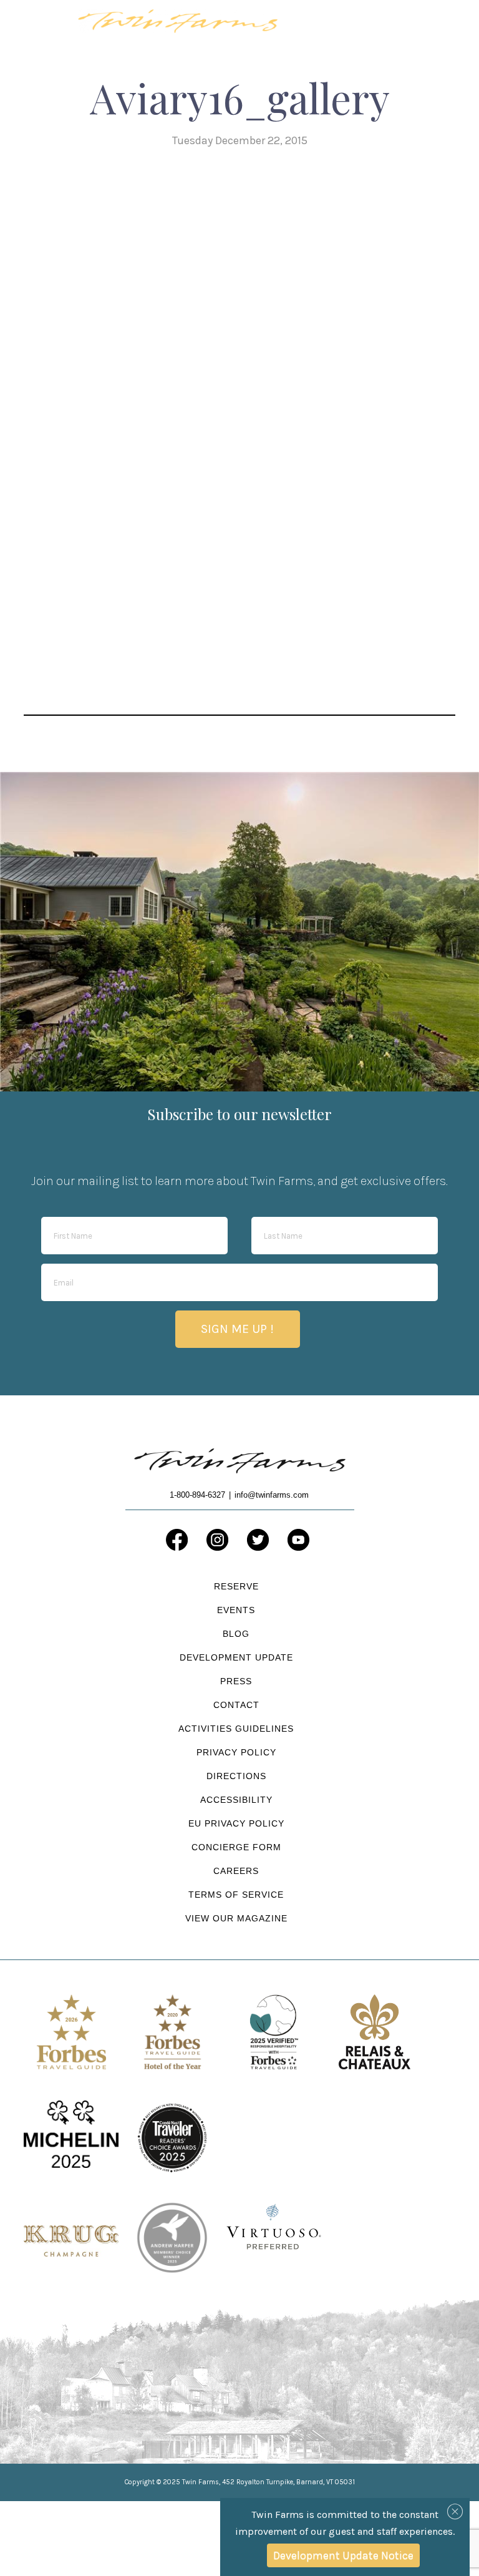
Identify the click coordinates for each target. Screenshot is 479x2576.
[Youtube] (298, 1540)
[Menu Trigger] (438, 20)
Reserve (236, 1586)
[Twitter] (258, 1540)
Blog (236, 1634)
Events (236, 1610)
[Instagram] (217, 1540)
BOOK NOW (372, 27)
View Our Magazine (236, 1918)
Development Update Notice (343, 2555)
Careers (236, 1871)
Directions (236, 1776)
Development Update (236, 1657)
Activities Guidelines (236, 1729)
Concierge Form (236, 1847)
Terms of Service (236, 1895)
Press (236, 1681)
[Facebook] (177, 1540)
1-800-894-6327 (314, 22)
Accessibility (236, 1800)
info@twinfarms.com (272, 1495)
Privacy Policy (236, 1752)
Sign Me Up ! (237, 1329)
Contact (236, 1705)
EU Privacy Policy (236, 1823)
